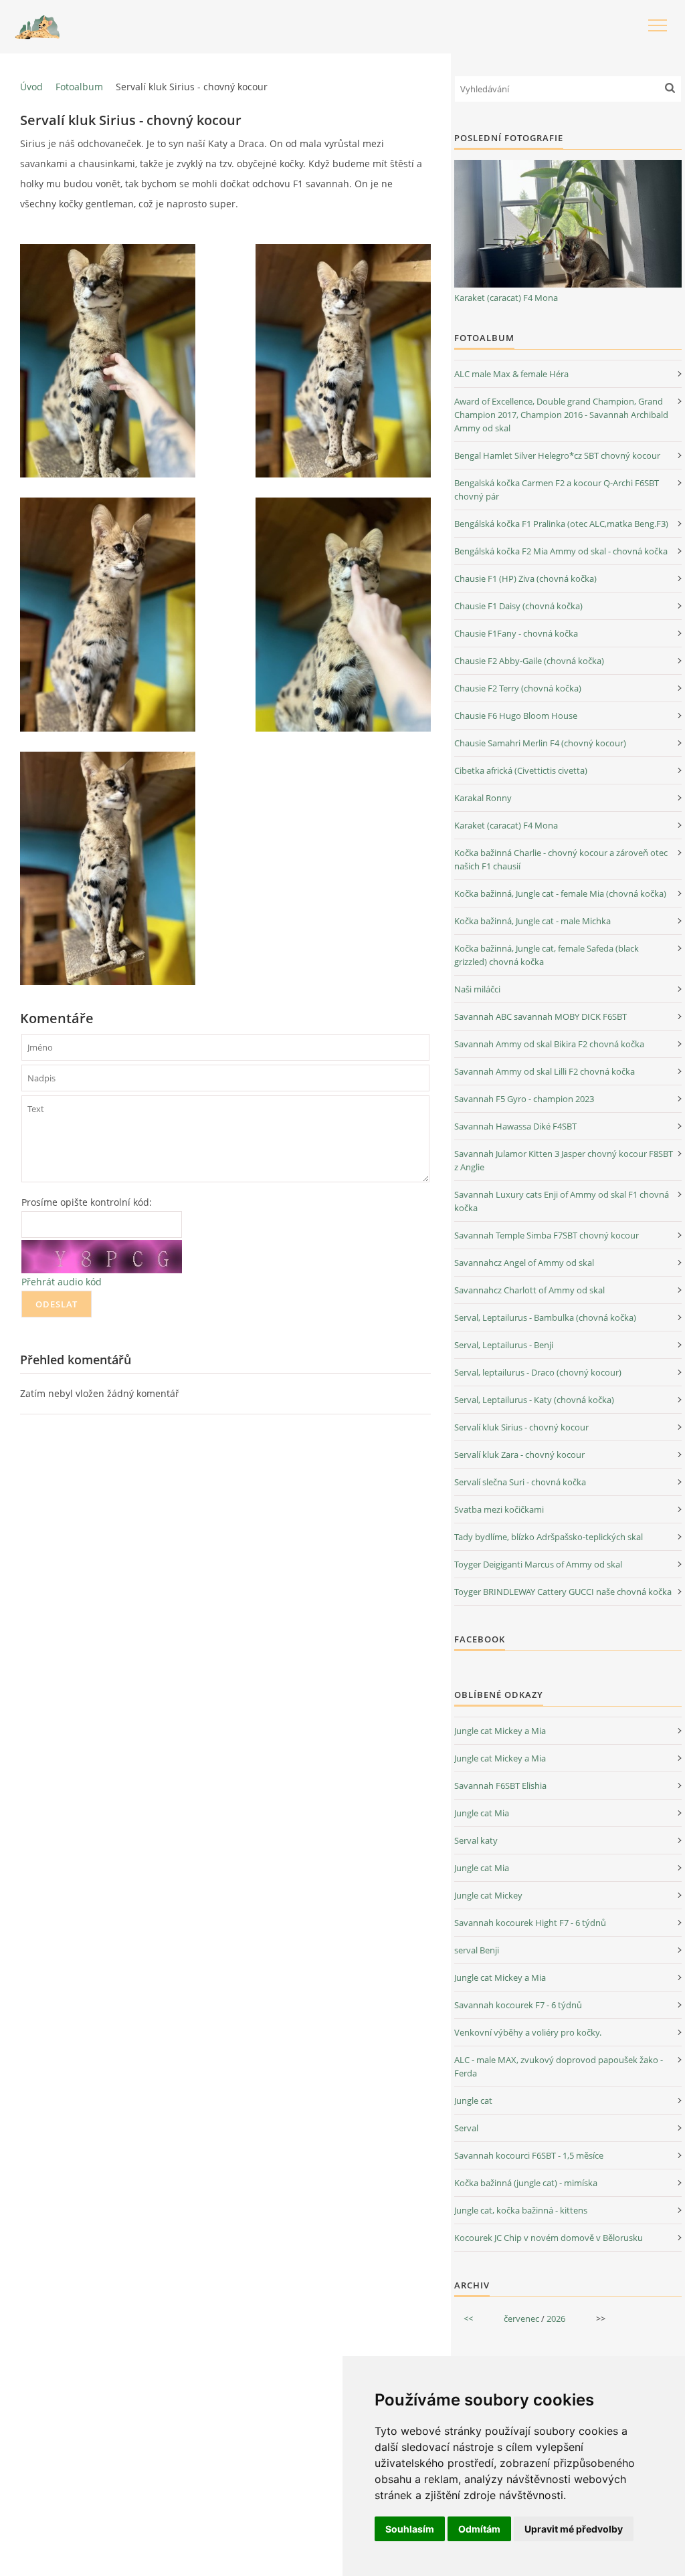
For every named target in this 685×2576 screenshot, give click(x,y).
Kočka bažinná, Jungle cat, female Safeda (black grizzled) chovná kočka (547, 955)
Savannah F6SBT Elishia (500, 1786)
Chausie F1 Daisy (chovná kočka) (518, 606)
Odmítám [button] (479, 2529)
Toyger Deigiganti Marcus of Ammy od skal (538, 1564)
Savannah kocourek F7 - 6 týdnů (518, 2005)
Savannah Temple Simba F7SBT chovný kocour (547, 1235)
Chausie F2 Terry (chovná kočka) (518, 688)
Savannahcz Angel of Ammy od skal (524, 1263)
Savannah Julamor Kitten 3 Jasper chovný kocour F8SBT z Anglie (564, 1160)
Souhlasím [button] (410, 2529)
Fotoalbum (79, 87)
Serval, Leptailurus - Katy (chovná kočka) (534, 1400)
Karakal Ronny (483, 798)
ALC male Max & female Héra (511, 374)
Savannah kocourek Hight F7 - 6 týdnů (530, 1923)
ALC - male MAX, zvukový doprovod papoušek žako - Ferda (559, 2066)
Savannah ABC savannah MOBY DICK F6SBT (541, 1016)
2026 (556, 2319)
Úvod (31, 87)
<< (468, 2319)
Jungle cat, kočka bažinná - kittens (521, 2210)
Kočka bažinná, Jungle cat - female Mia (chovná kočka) (560, 893)
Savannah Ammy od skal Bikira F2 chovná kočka (549, 1044)
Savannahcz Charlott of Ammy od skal (529, 1290)
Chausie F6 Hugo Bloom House (516, 716)
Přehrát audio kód (62, 1282)
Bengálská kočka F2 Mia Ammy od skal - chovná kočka (561, 551)
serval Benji (477, 1950)
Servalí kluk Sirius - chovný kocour (521, 1427)
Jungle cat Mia (482, 1813)
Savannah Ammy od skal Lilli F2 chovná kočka (545, 1071)
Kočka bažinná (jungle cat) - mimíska (526, 2183)
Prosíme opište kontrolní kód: (87, 1202)
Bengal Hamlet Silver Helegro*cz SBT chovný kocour (557, 455)
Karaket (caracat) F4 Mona (506, 298)
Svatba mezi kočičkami (499, 1509)
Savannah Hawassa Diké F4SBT (515, 1126)
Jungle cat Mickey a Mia (500, 1731)
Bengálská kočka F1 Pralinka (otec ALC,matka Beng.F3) (561, 524)
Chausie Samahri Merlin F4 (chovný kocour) (540, 743)
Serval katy (476, 1840)
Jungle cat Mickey (488, 1895)
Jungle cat (473, 2101)
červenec (521, 2319)
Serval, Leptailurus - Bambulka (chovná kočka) (545, 1317)
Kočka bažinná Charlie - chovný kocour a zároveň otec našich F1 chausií (561, 859)
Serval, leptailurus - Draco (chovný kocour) (538, 1372)
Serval (466, 2128)
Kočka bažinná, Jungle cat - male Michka (532, 921)
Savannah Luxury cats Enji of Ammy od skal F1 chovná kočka (562, 1201)
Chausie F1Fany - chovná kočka (516, 633)
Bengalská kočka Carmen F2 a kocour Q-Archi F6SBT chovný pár (557, 490)
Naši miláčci (477, 989)
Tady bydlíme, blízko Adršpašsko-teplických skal (549, 1537)
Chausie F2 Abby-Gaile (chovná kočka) (529, 661)
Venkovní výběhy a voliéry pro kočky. (528, 2032)
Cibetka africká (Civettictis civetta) (521, 770)
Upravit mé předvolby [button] (574, 2529)
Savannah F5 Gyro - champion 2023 (524, 1099)
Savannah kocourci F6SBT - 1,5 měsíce (529, 2155)
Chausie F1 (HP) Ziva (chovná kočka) (525, 578)
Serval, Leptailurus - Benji (504, 1345)
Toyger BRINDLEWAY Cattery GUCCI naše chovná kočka (563, 1592)
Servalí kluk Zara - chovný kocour (519, 1455)
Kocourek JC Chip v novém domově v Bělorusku (549, 2238)
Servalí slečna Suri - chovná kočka (520, 1482)
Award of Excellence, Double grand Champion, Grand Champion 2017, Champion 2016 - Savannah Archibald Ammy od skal (561, 415)
